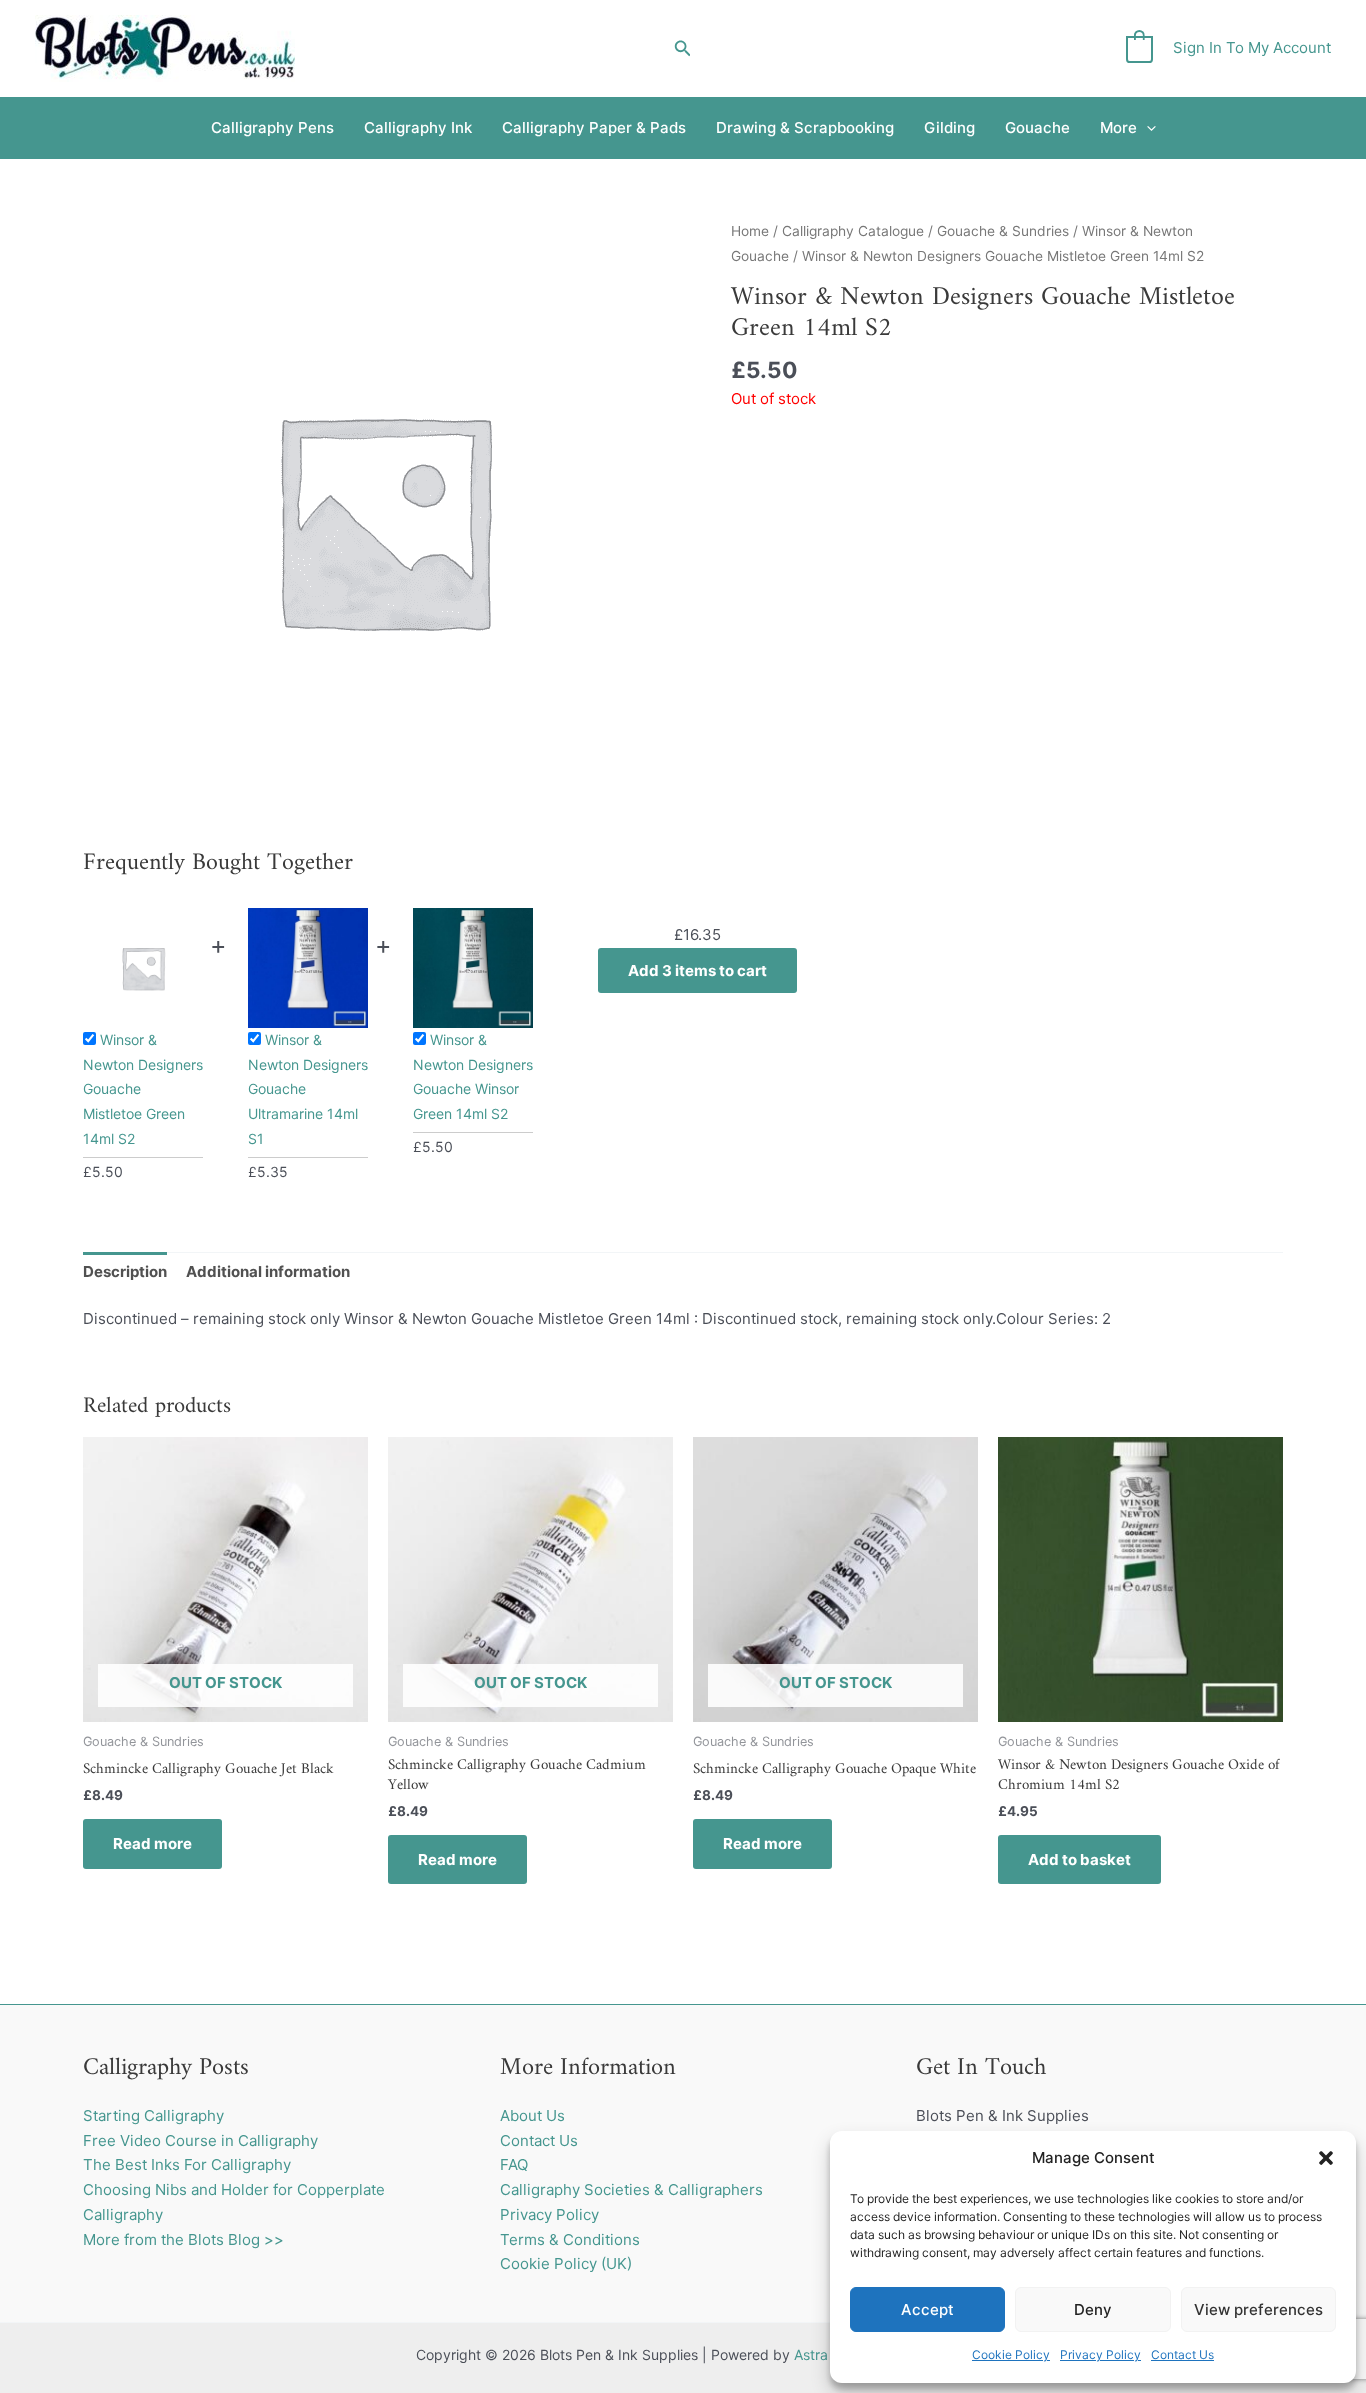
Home (750, 231)
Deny (1093, 2309)
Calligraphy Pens (272, 127)
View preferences (1258, 2309)
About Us (532, 2115)
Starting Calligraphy (153, 2115)
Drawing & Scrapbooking (805, 127)
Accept (927, 2309)
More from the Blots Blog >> (183, 2239)
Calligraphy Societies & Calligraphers (631, 2189)
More (1118, 127)
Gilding (949, 127)
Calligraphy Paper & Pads (594, 127)
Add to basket (1079, 1859)
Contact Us (1182, 2354)
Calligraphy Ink (418, 127)
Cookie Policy (1011, 2354)
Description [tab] (125, 1271)
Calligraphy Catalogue (853, 231)
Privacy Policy (1100, 2354)
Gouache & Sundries (1003, 231)
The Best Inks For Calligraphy (187, 2164)
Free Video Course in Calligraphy (200, 2140)
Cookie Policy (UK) (566, 2263)
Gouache (1037, 127)
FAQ (514, 2164)
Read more (152, 1843)
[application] (1146, 128)
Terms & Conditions (570, 2239)
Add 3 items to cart (697, 970)
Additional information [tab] (268, 1271)
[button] (1326, 2158)
